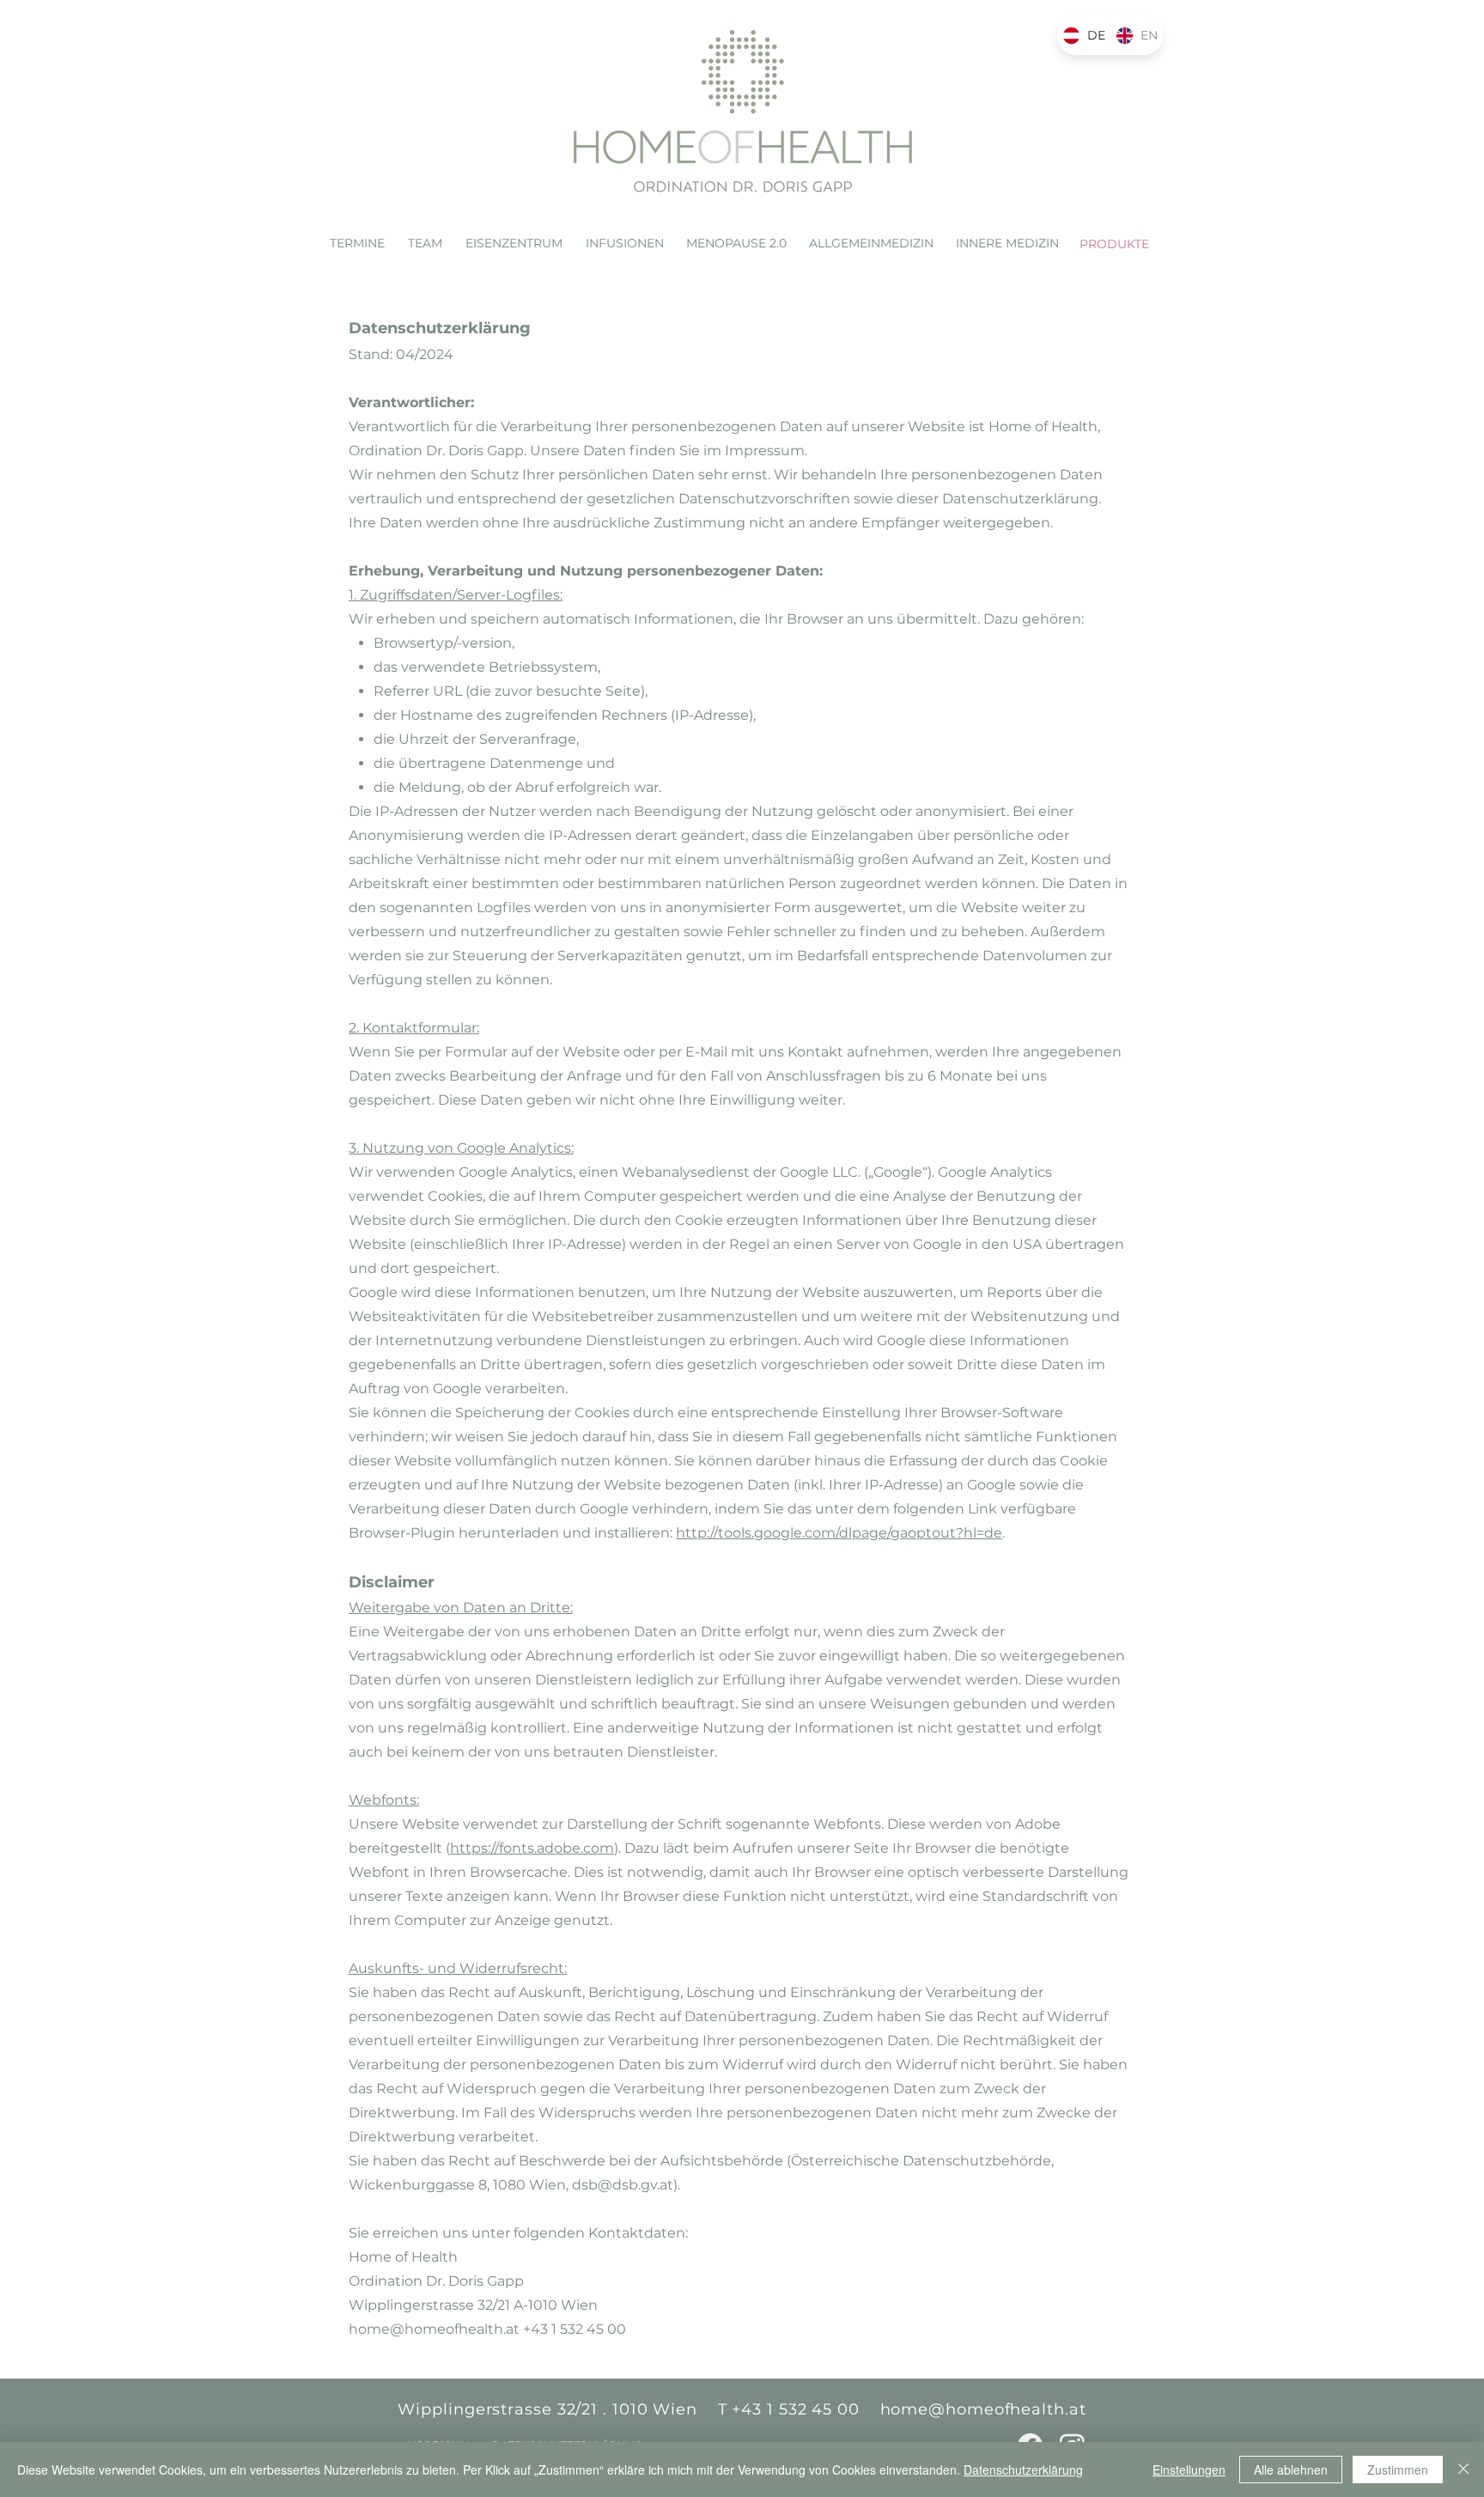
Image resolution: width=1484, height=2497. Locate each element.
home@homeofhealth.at (434, 2329)
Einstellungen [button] (1189, 2470)
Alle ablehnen (1291, 2470)
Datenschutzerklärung (1023, 2470)
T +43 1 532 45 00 (789, 2409)
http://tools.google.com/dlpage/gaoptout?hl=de (839, 1533)
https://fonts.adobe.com (532, 1848)
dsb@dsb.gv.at (623, 2185)
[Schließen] (1463, 2470)
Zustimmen (1398, 2470)
